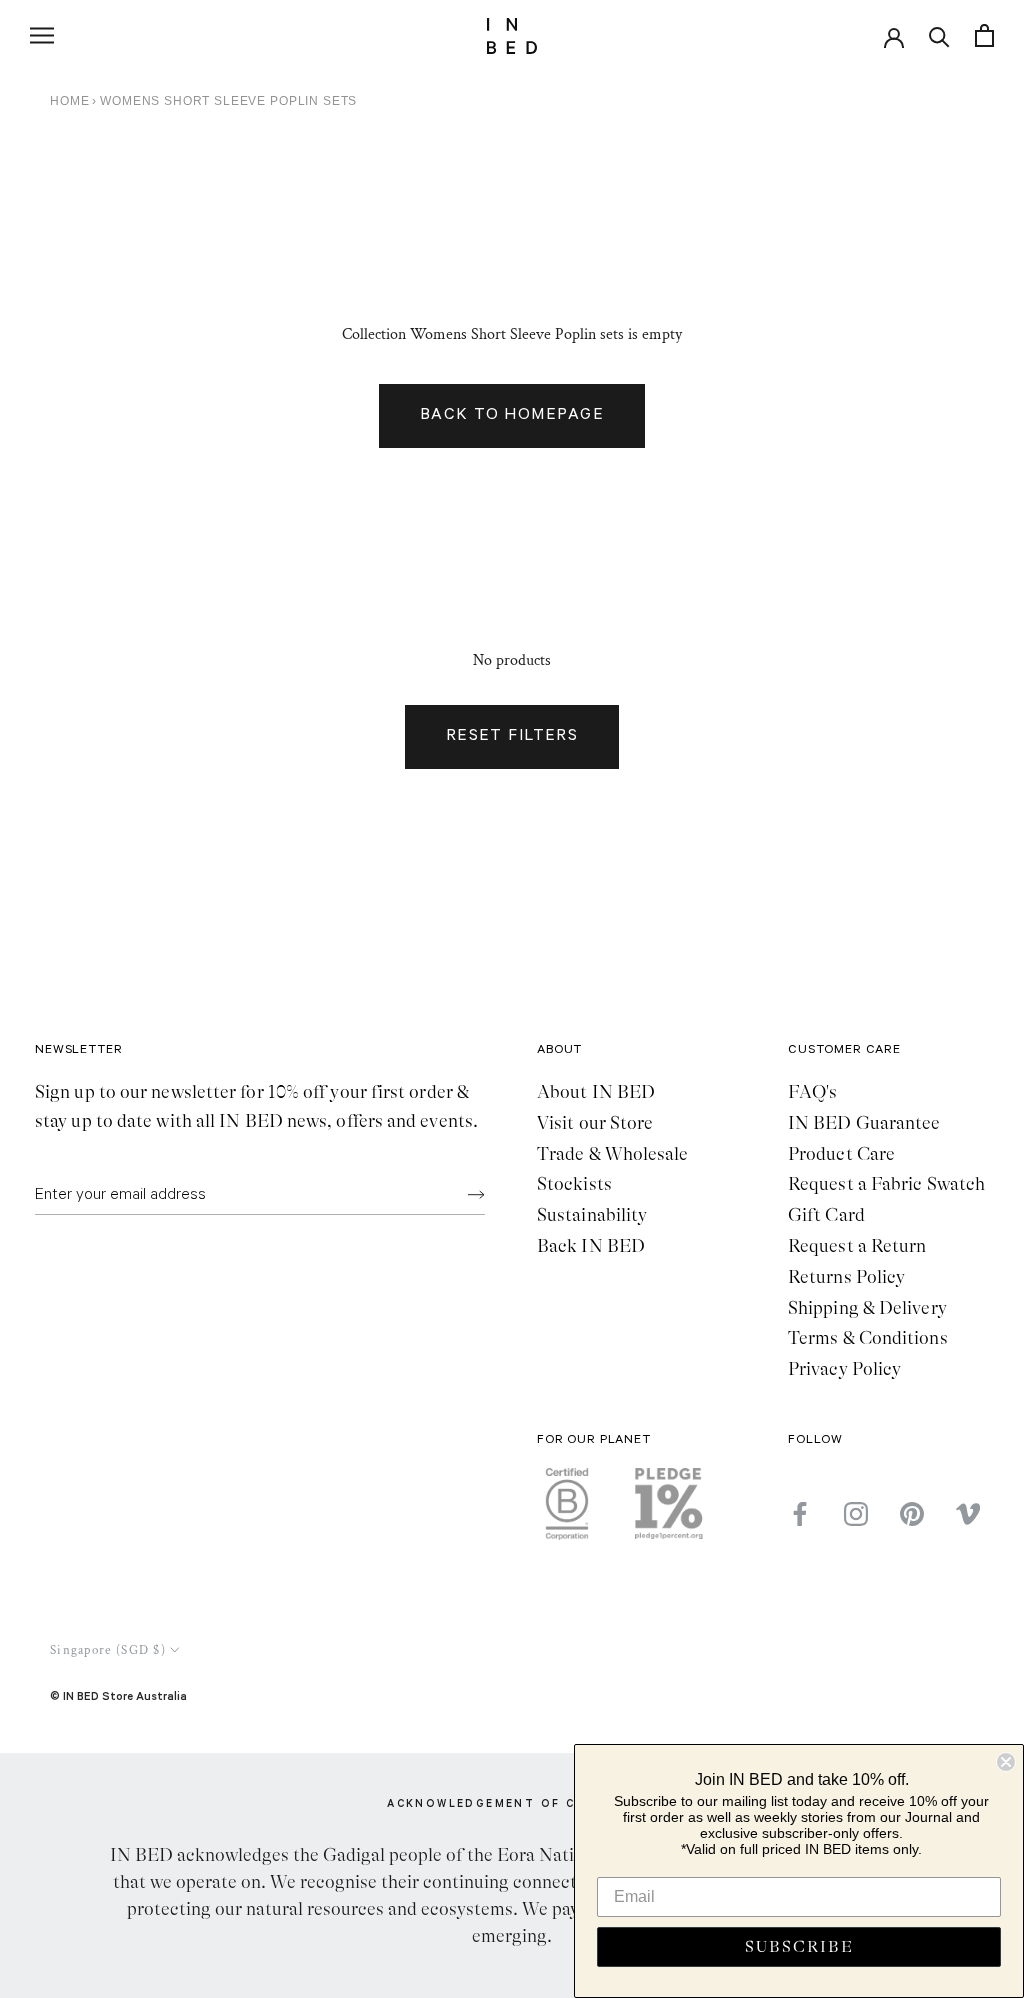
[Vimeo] (968, 1514)
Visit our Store (595, 1123)
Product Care (841, 1154)
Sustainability (592, 1215)
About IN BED (596, 1092)
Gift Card (826, 1215)
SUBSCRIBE (799, 1947)
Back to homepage (512, 416)
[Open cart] (984, 35)
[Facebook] (800, 1514)
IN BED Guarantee (864, 1123)
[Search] (939, 35)
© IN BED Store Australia (118, 1695)
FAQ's (812, 1092)
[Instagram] (856, 1514)
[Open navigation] (42, 35)
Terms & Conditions (868, 1338)
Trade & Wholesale (613, 1154)
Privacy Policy (844, 1369)
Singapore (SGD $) (108, 1650)
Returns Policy (846, 1277)
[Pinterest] (912, 1514)
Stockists (574, 1184)
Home (69, 101)
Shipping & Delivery (867, 1308)
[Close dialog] (1006, 1762)
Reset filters (512, 737)
